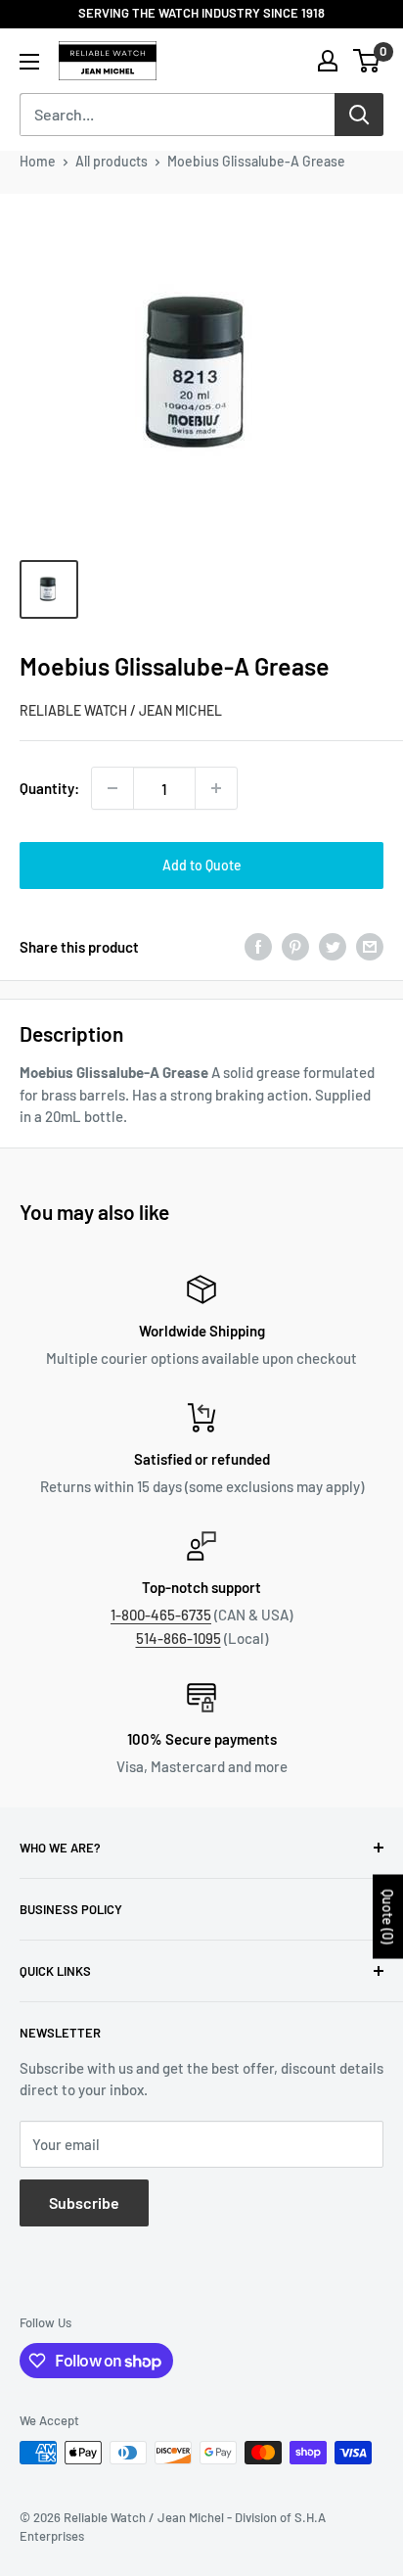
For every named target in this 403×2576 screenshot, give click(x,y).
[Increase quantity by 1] (216, 788)
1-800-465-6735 (161, 1615)
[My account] (328, 61)
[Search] (359, 115)
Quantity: (49, 788)
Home (38, 161)
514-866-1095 (179, 1638)
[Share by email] (370, 947)
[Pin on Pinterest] (295, 947)
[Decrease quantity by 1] (112, 788)
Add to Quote (202, 865)
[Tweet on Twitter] (333, 947)
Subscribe (84, 2202)
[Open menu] (29, 62)
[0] (367, 61)
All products (112, 161)
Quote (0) (388, 1917)
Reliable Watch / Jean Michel (121, 710)
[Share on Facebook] (258, 947)
